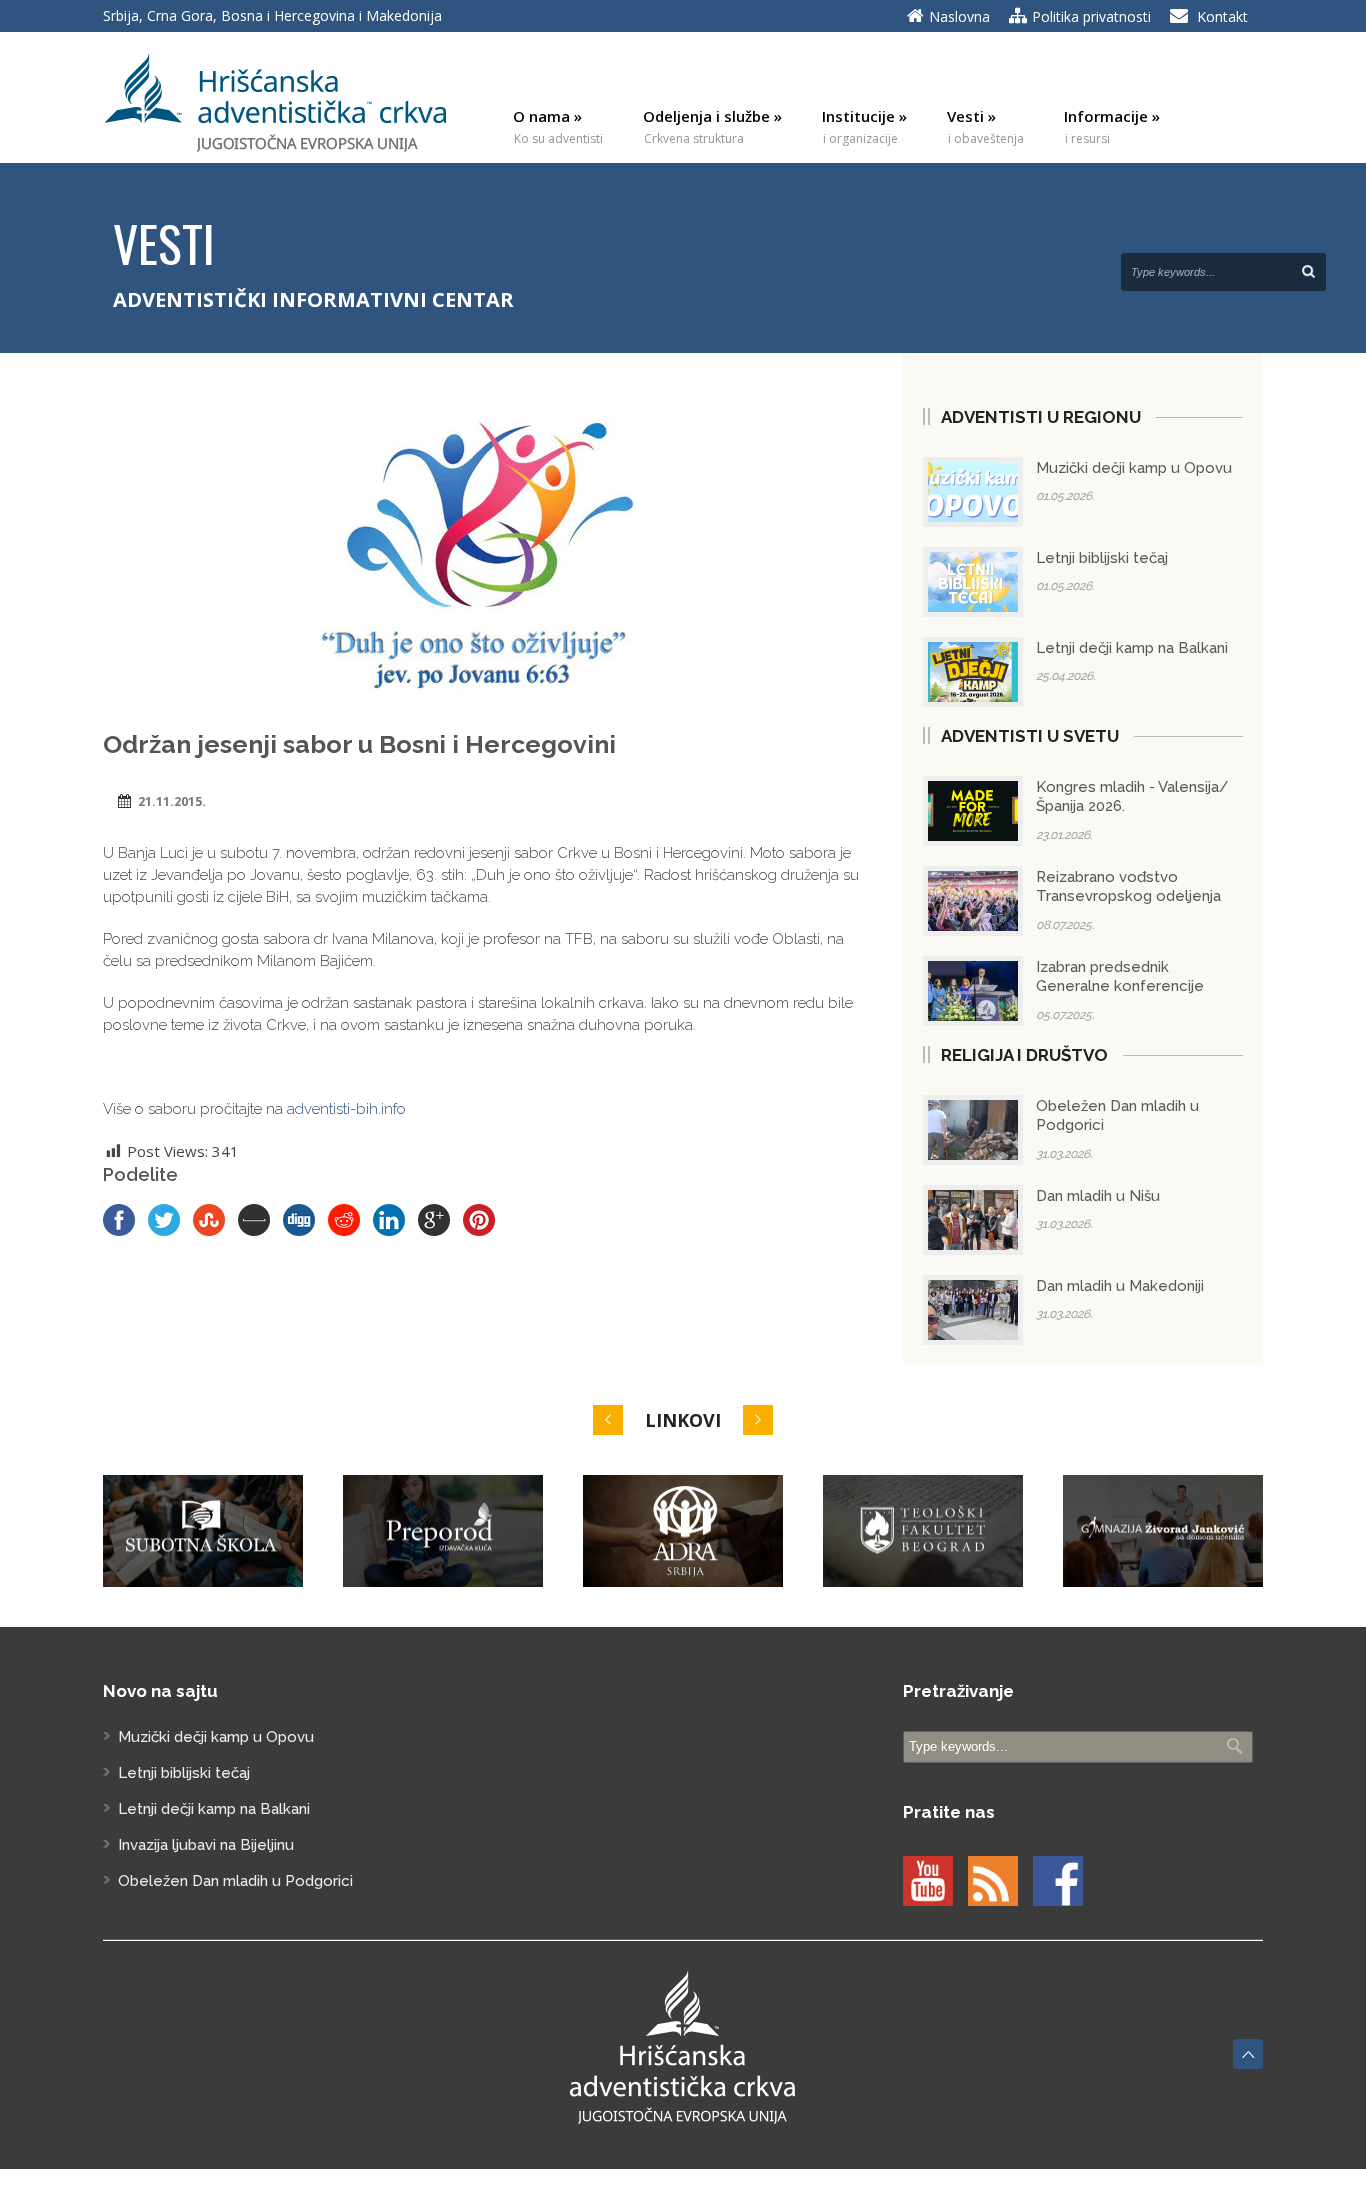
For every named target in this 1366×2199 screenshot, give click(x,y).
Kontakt (1222, 16)
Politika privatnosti (1091, 16)
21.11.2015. (172, 801)
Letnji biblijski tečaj (1102, 558)
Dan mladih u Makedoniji (1120, 1286)
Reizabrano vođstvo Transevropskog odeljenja (1128, 887)
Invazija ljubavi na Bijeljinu (206, 1845)
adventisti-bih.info (346, 1109)
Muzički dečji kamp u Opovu (1134, 468)
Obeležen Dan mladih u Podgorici (235, 1881)
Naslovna (959, 16)
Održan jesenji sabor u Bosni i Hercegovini (359, 744)
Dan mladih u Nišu (1098, 1196)
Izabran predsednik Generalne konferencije (1120, 977)
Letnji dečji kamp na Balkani (1132, 648)
